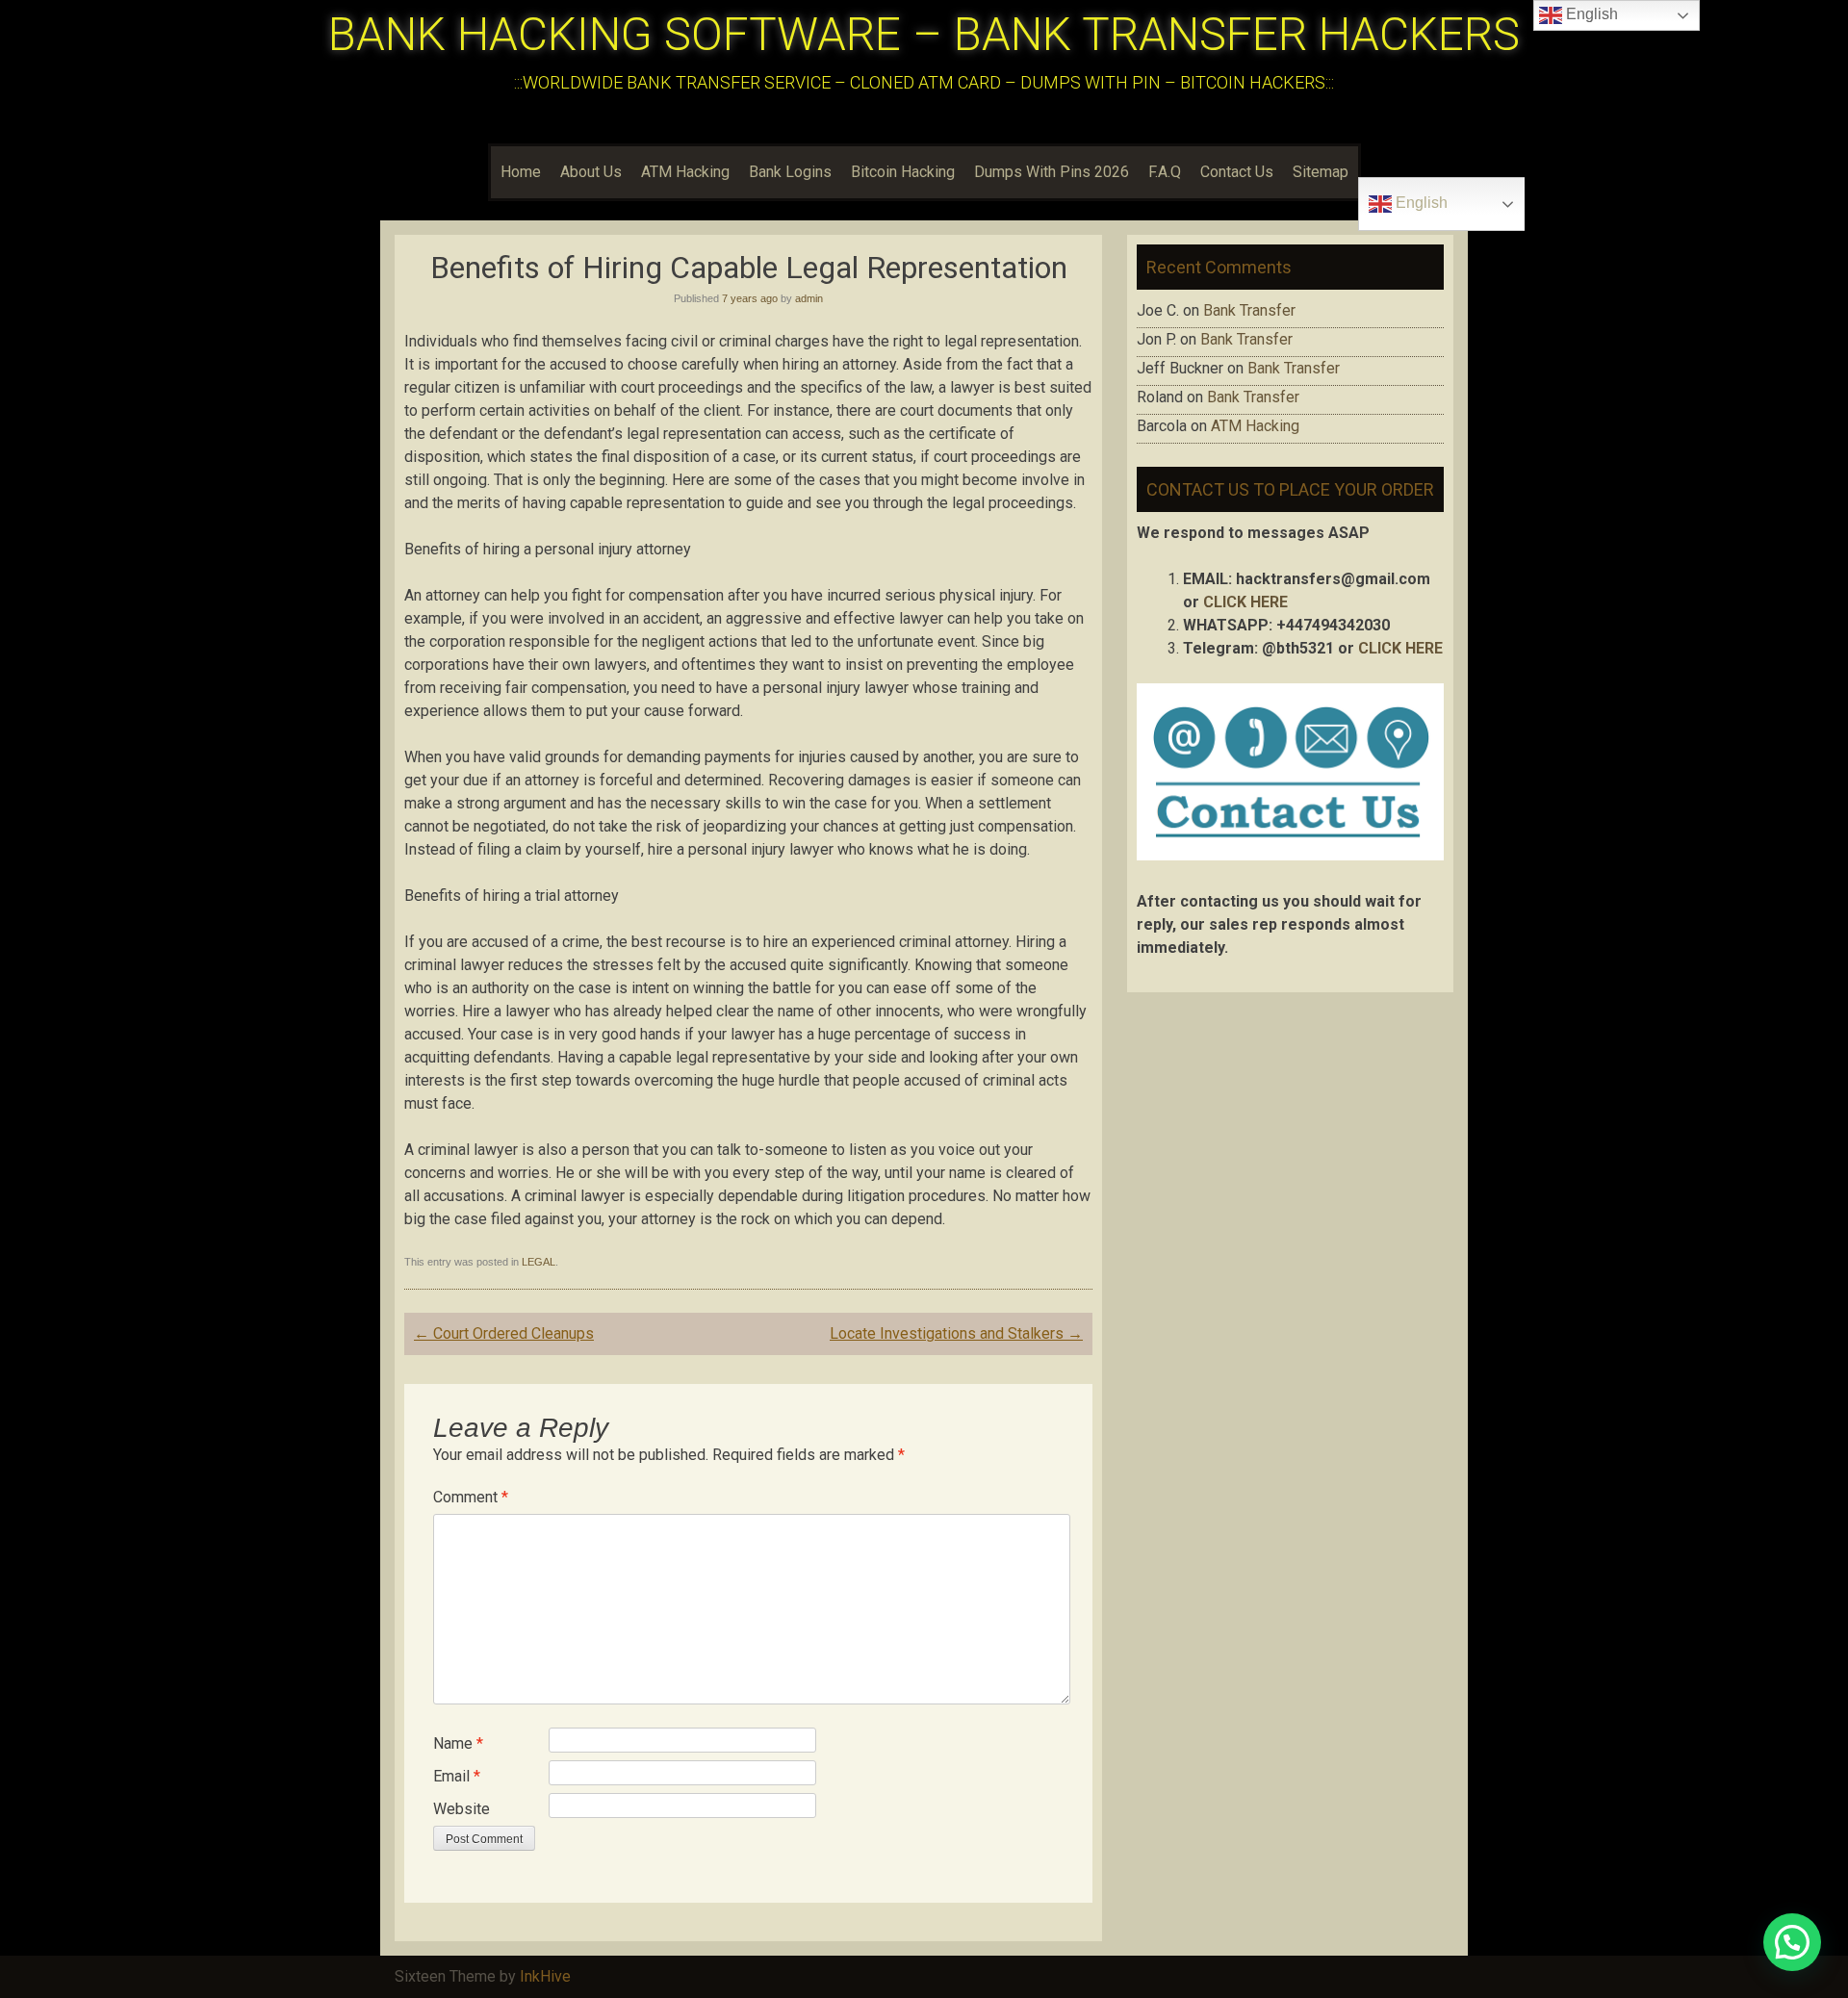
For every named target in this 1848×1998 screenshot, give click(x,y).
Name (458, 1743)
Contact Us (1237, 172)
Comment (471, 1497)
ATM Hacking (685, 172)
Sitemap (1321, 172)
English (1420, 203)
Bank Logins (790, 172)
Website (462, 1809)
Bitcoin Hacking (903, 172)
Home (521, 172)
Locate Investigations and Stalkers (956, 1333)
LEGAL (539, 1262)
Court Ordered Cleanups (504, 1333)
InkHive (545, 1976)
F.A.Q (1165, 172)
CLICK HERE (1245, 602)
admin (809, 298)
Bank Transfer (1249, 310)
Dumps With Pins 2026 (1052, 172)
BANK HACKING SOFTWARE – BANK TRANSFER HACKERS (924, 34)
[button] (1792, 1942)
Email (457, 1776)
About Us (591, 172)
